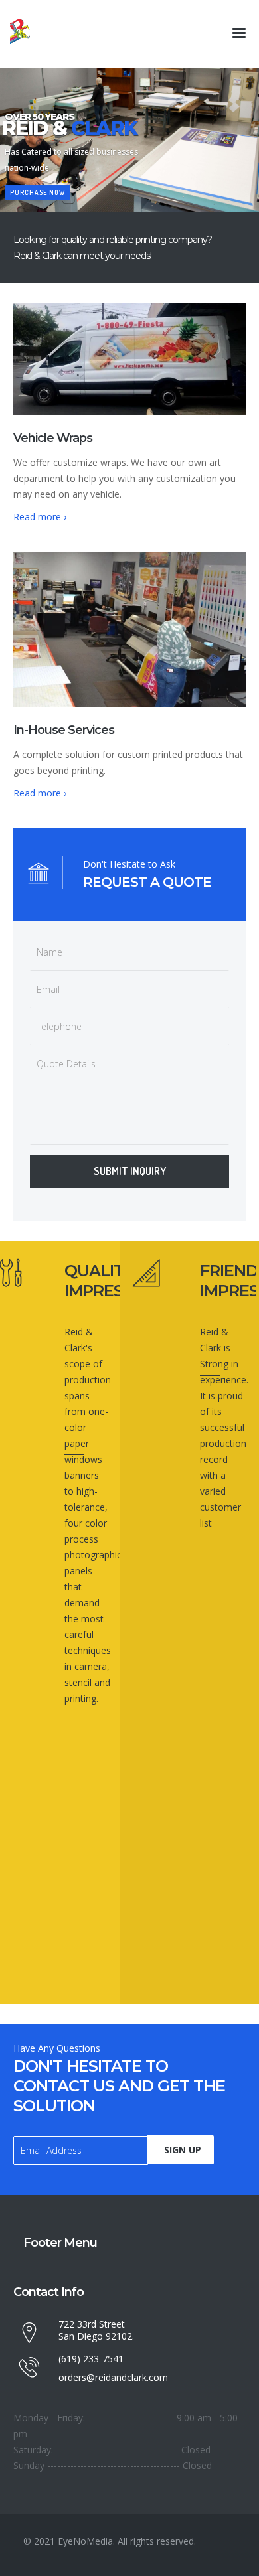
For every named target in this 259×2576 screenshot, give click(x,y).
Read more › (40, 517)
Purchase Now (38, 192)
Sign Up (183, 2150)
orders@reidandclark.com (113, 2377)
